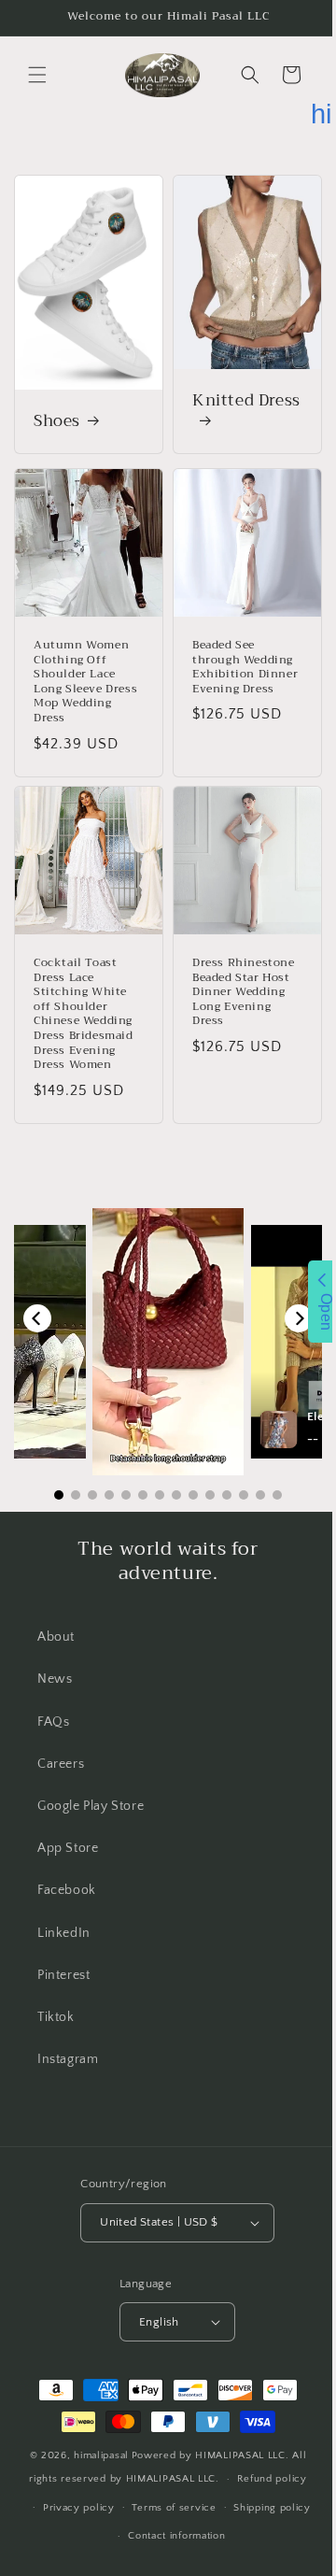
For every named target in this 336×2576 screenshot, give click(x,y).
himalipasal (95, 2464)
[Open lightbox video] (161, 1319)
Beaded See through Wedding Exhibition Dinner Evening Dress (236, 658)
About (56, 1614)
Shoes (57, 412)
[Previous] (37, 1295)
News (55, 1656)
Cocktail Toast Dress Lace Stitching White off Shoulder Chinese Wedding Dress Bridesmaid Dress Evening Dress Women (84, 991)
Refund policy (265, 2487)
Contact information (170, 2544)
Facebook (67, 1867)
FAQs (53, 1699)
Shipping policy (266, 2516)
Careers (61, 1741)
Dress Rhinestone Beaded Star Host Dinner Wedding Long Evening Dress (237, 969)
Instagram (68, 2036)
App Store (68, 1825)
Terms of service (167, 2516)
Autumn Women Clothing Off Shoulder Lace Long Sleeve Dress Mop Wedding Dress (81, 665)
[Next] (285, 1295)
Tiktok (56, 1994)
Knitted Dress (217, 402)
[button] (37, 75)
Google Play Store (91, 1783)
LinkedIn (64, 1910)
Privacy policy (71, 2516)
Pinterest (63, 1952)
